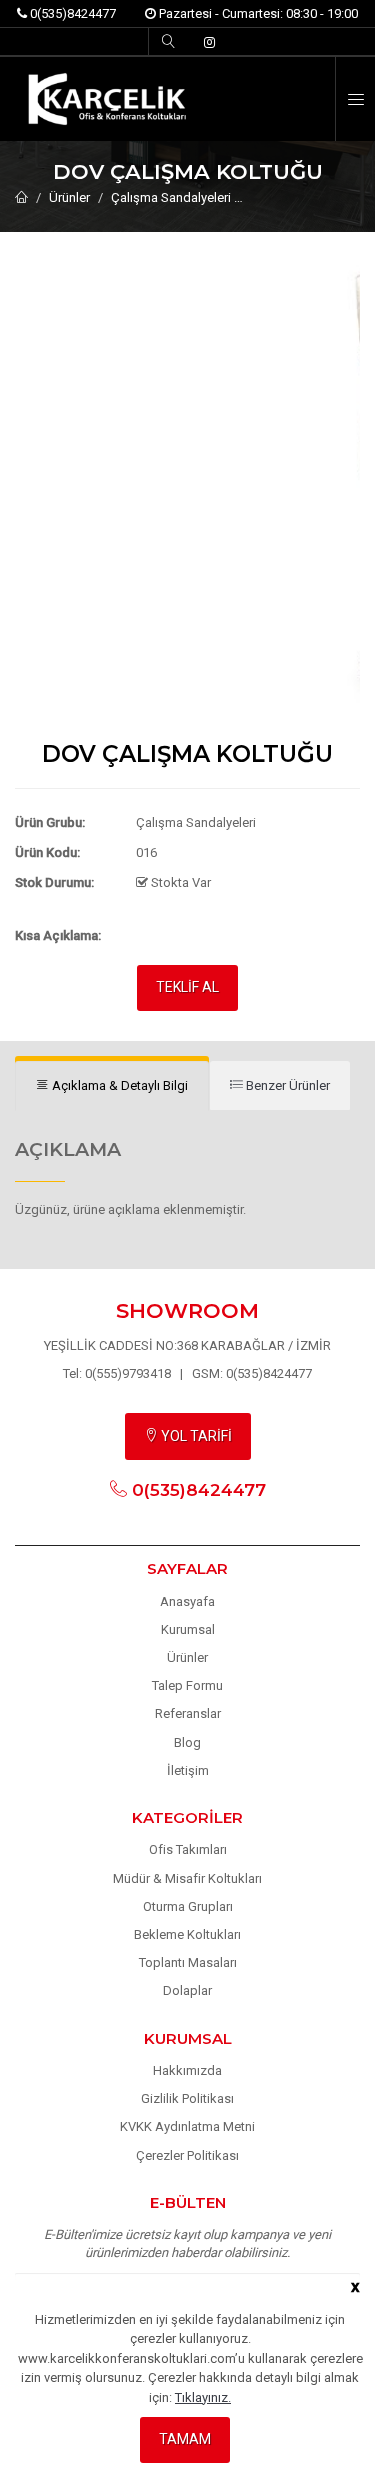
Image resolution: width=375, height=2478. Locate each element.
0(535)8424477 (71, 13)
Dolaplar (187, 1990)
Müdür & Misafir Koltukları (187, 1878)
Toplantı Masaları (188, 1962)
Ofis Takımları (188, 1849)
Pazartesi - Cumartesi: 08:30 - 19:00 (257, 13)
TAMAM (185, 2439)
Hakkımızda (187, 2070)
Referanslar (188, 1713)
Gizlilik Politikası (187, 2098)
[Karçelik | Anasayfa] (21, 197)
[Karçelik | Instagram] (209, 43)
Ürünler (69, 197)
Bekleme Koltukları (187, 1934)
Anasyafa (187, 1601)
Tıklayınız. (203, 2397)
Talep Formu (187, 1685)
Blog (187, 1742)
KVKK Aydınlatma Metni (187, 2126)
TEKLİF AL (187, 987)
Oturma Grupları (188, 1906)
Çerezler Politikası (187, 2155)
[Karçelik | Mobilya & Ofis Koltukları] (187, 99)
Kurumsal (188, 1629)
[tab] (112, 1086)
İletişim (188, 1770)
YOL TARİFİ (195, 1436)
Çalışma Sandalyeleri (171, 197)
